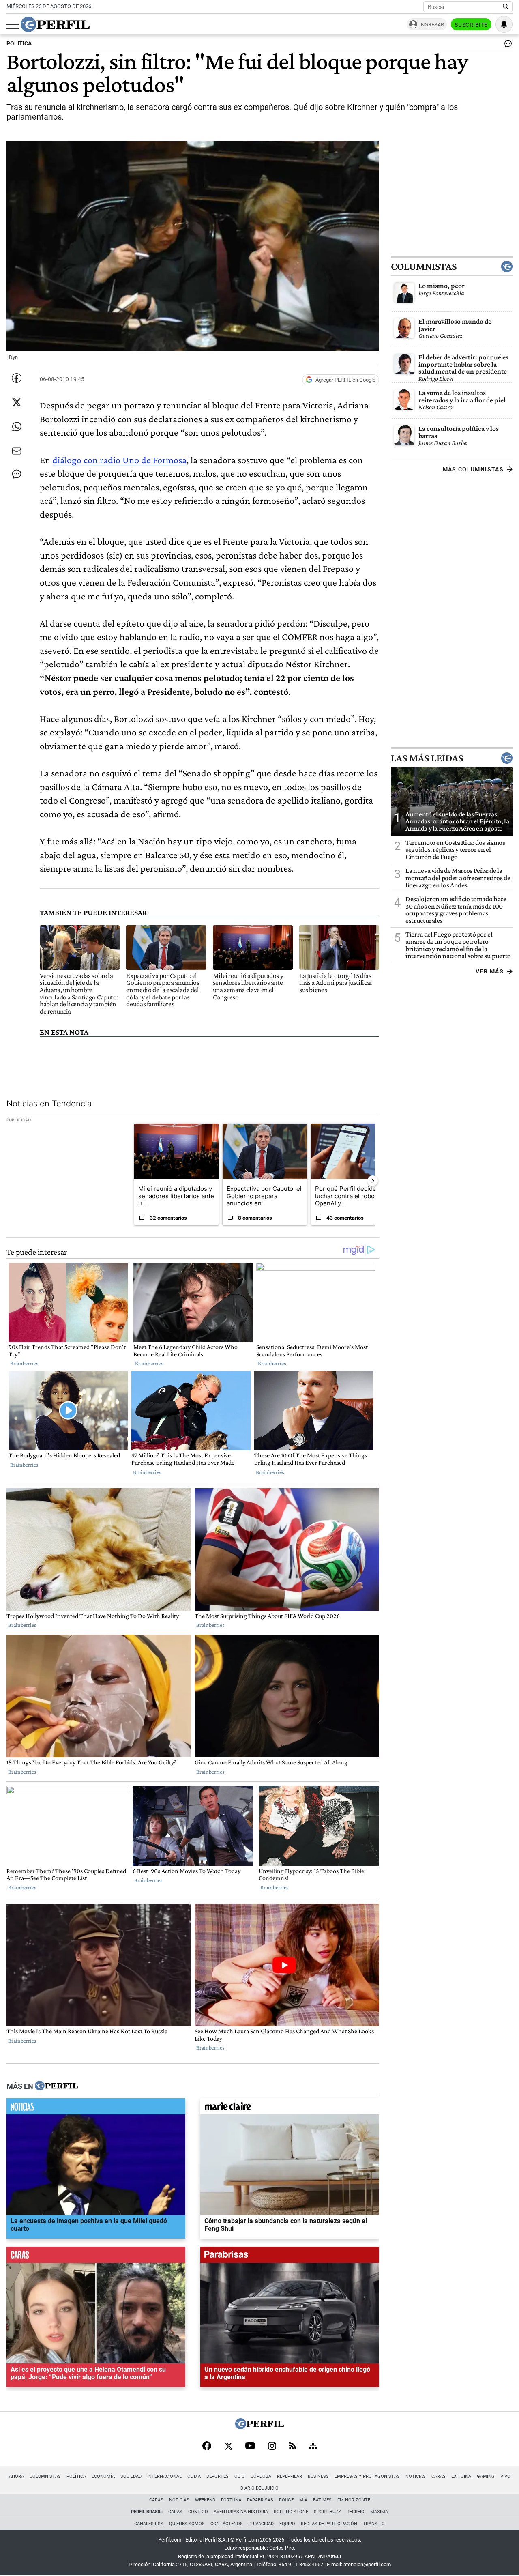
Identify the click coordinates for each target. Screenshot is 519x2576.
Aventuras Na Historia (241, 2512)
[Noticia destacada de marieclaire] (290, 2108)
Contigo (198, 2512)
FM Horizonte (354, 2500)
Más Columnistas (473, 469)
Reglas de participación (329, 2524)
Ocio (240, 2476)
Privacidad (261, 2524)
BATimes (322, 2500)
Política (76, 2476)
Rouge (286, 2500)
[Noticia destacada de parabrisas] (290, 2257)
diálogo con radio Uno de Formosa (119, 460)
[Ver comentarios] (506, 45)
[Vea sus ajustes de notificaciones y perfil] (504, 24)
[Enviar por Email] (17, 451)
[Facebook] (207, 2447)
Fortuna (231, 2500)
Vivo (505, 2476)
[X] (228, 2447)
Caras (439, 2476)
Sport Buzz (327, 2512)
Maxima (379, 2512)
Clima (194, 2476)
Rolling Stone (291, 2512)
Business (318, 2476)
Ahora (16, 2476)
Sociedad (131, 2476)
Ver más (490, 971)
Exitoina (461, 2476)
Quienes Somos (187, 2524)
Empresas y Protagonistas (367, 2476)
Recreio (356, 2512)
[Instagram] (272, 2447)
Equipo (287, 2524)
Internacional (164, 2476)
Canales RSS (149, 2524)
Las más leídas (427, 758)
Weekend (205, 2500)
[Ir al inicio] (55, 24)
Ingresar (432, 25)
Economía (103, 2476)
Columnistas (424, 266)
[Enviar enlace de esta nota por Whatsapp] (17, 427)
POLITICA (19, 44)
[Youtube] (250, 2446)
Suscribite (471, 25)
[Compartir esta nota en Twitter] (17, 402)
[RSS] (293, 2446)
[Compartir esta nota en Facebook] (17, 378)
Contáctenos (227, 2524)
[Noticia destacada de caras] (96, 2257)
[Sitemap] (313, 2447)
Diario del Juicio (259, 2488)
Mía (303, 2500)
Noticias (416, 2476)
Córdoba (261, 2476)
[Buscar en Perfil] (506, 7)
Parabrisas (260, 2500)
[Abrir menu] (13, 25)
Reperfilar (290, 2476)
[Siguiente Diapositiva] (373, 1181)
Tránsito (374, 2524)
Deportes (218, 2476)
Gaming (486, 2476)
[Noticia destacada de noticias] (96, 2108)
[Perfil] (56, 2086)
